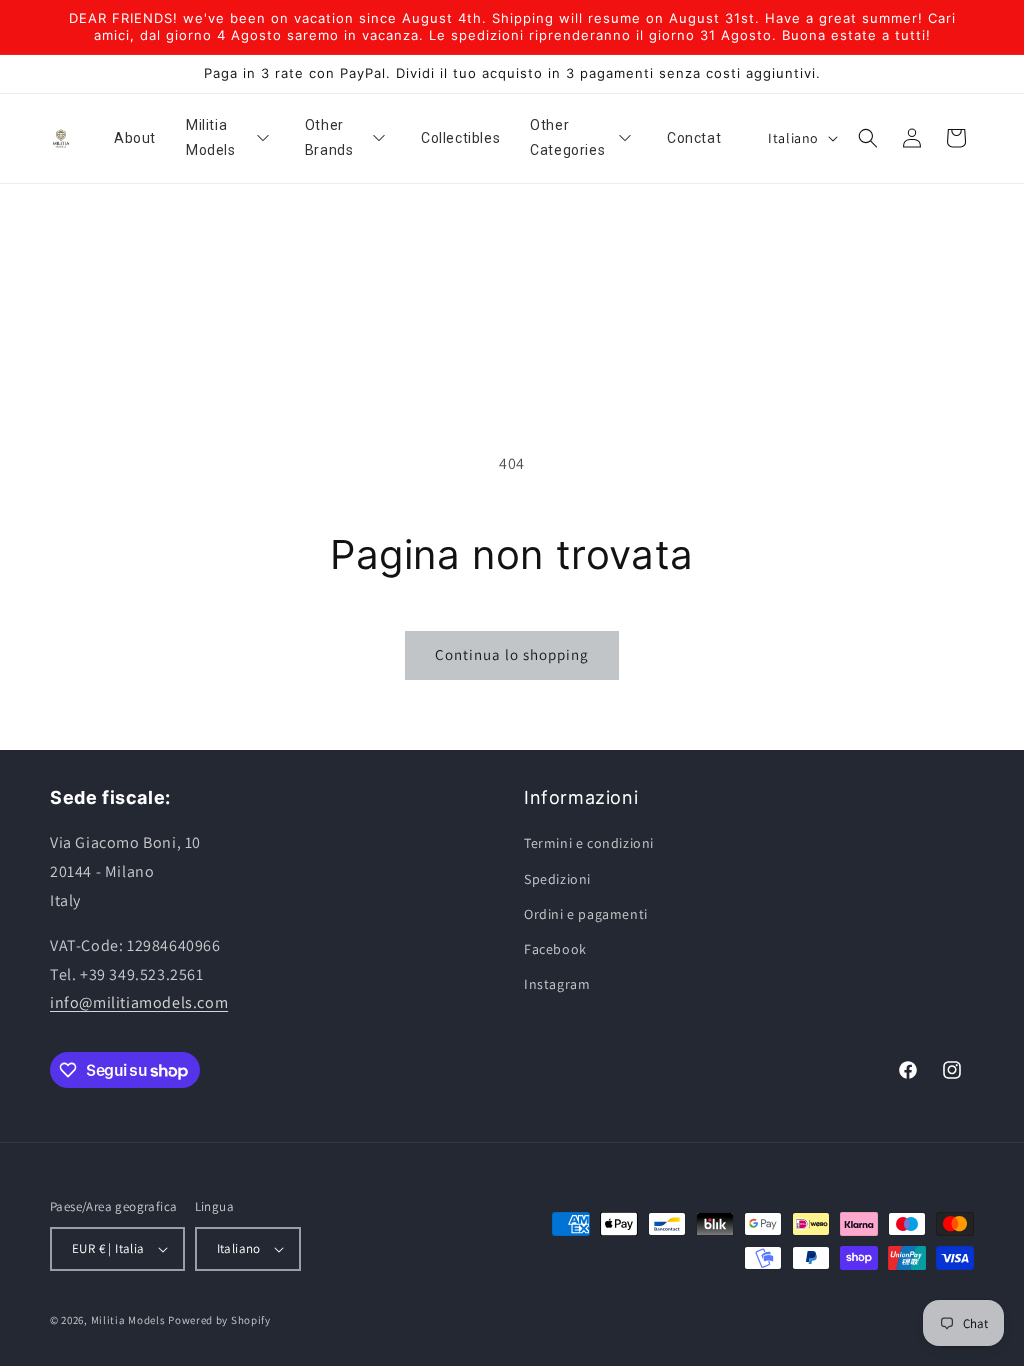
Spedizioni (557, 879)
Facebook (555, 949)
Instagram (557, 984)
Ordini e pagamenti (586, 914)
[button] (868, 138)
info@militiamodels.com (139, 1002)
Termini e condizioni (589, 843)
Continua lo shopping (512, 654)
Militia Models (128, 1320)
